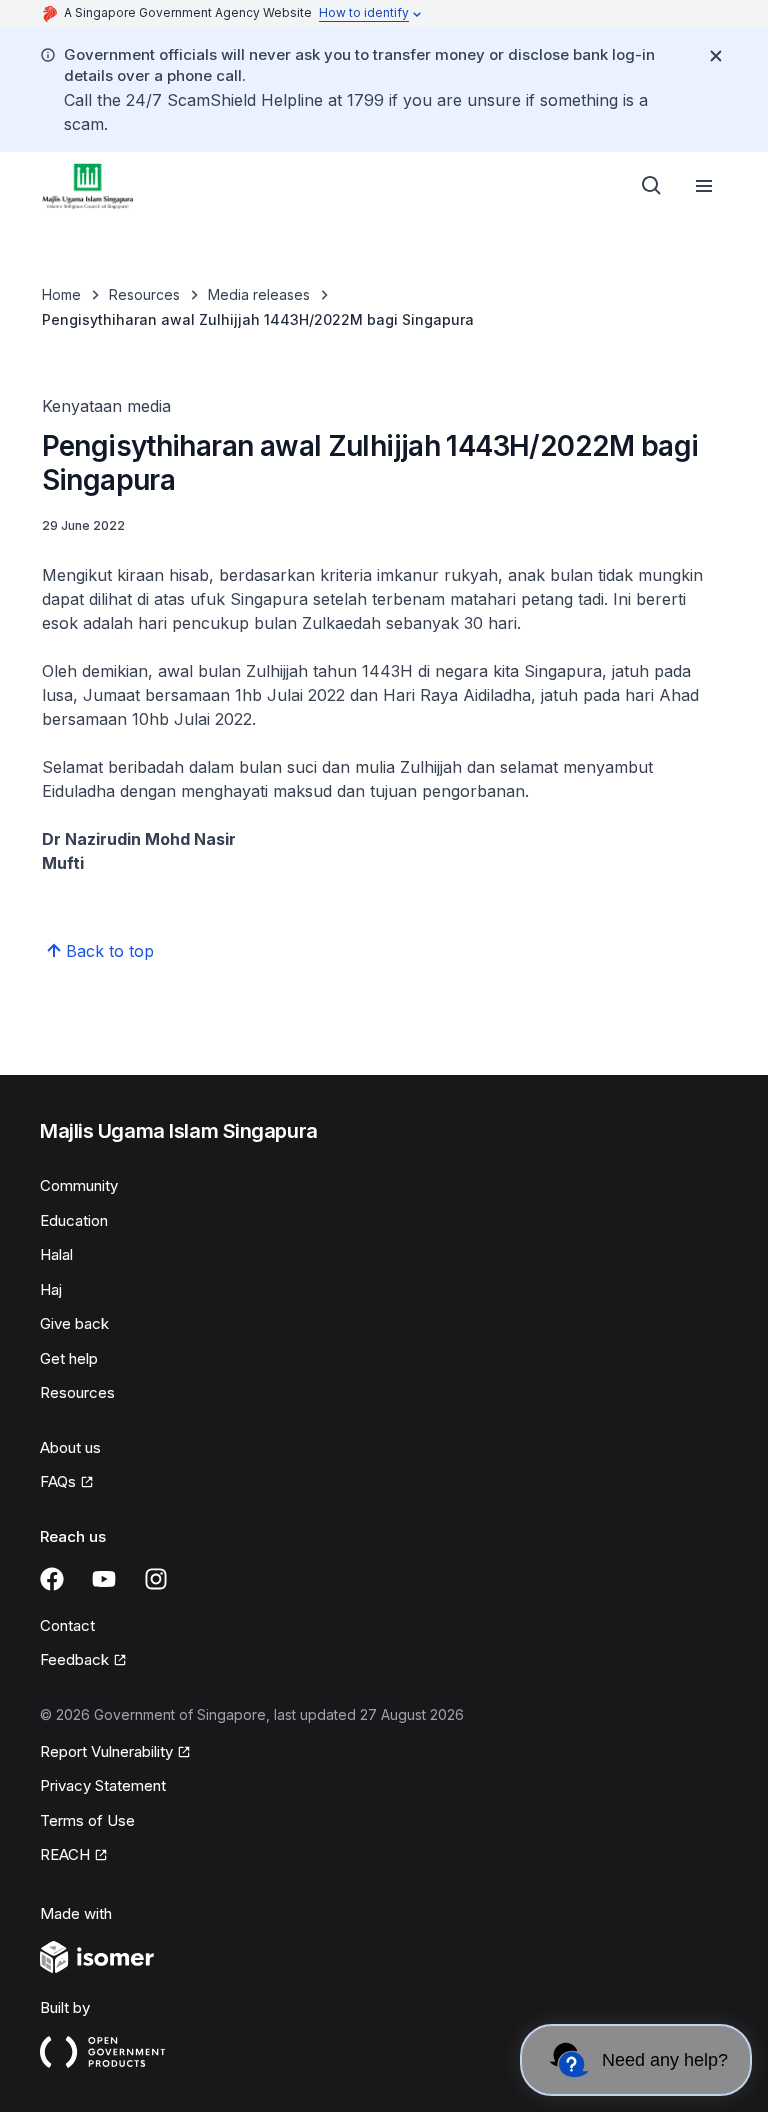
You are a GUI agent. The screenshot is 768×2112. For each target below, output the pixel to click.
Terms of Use (87, 1820)
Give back (74, 1323)
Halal (56, 1254)
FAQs (58, 1481)
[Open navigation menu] (704, 186)
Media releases (259, 294)
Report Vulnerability (106, 1751)
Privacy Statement (103, 1785)
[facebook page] (52, 1579)
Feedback (74, 1659)
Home (61, 294)
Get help (69, 1358)
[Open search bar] (652, 186)
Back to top (110, 951)
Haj (51, 1289)
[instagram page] (156, 1579)
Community (79, 1185)
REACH (65, 1854)
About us (70, 1447)
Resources (144, 294)
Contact (67, 1625)
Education (74, 1220)
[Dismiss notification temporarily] (716, 56)
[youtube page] (104, 1579)
